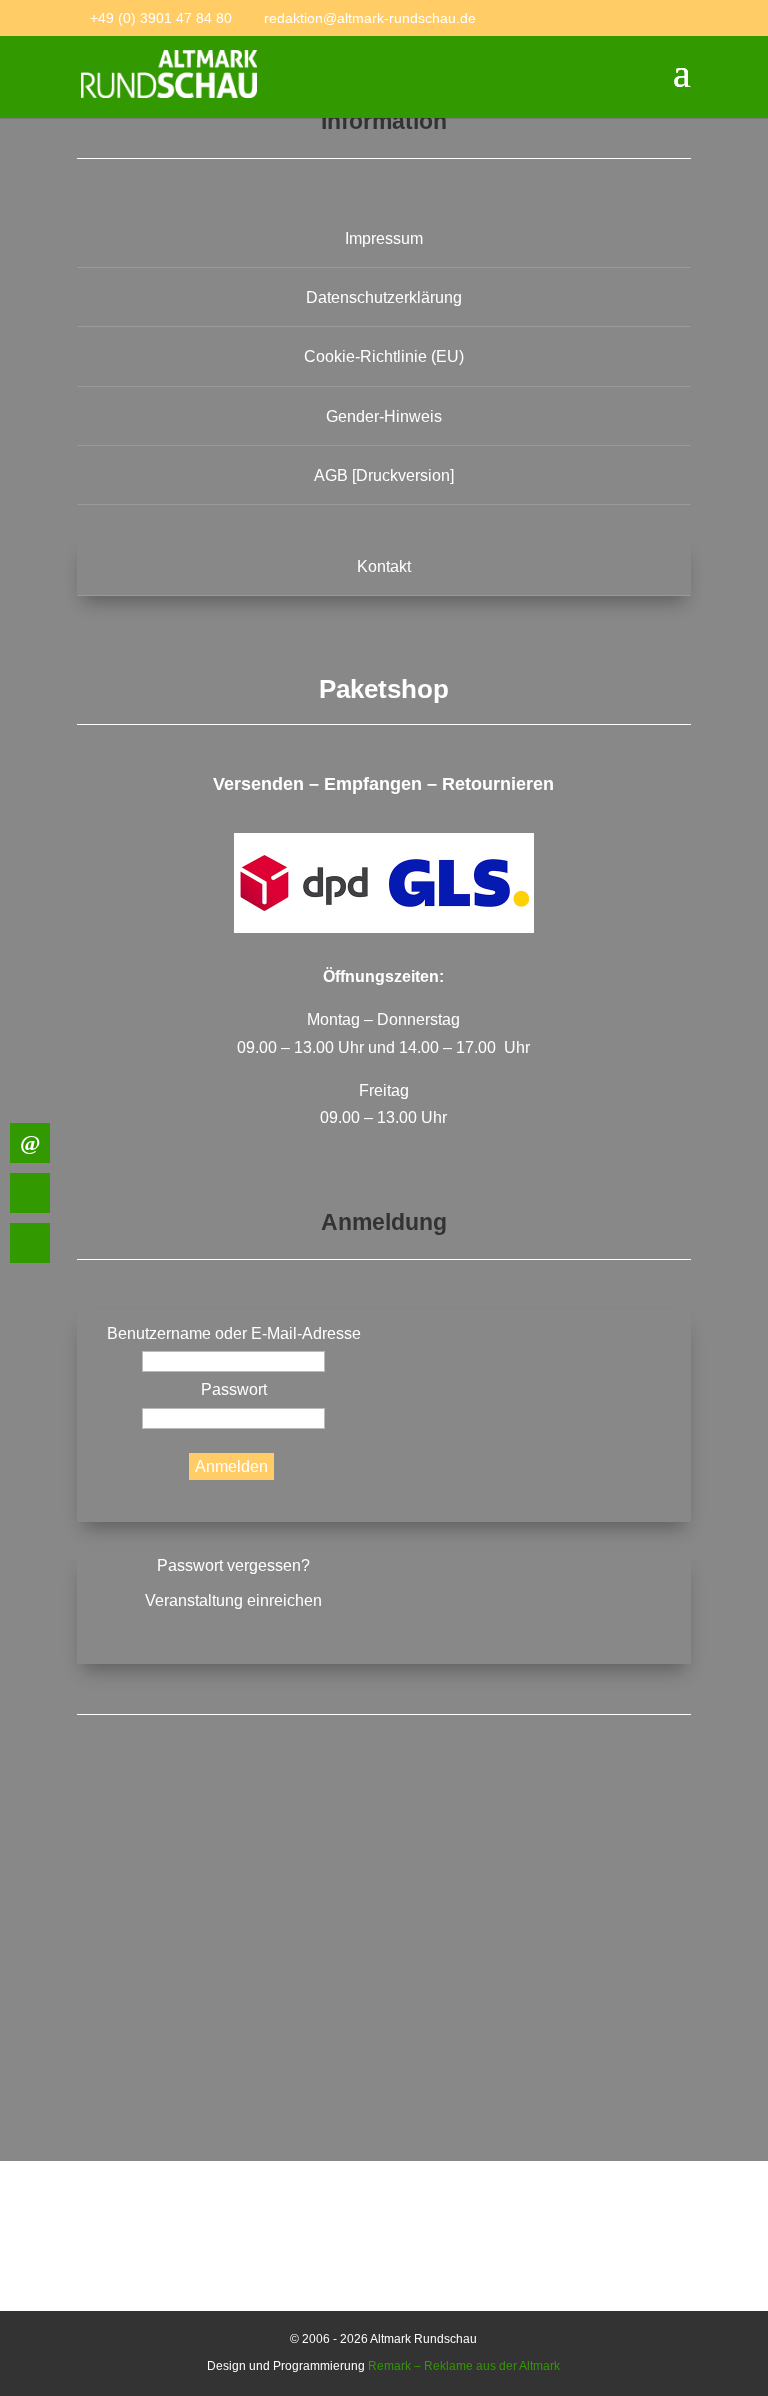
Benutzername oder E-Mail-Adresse (234, 1333)
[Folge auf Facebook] (384, 1865)
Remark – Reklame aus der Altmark (464, 2366)
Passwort (234, 1389)
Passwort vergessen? (233, 1565)
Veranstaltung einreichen (233, 1600)
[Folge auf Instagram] (384, 2018)
